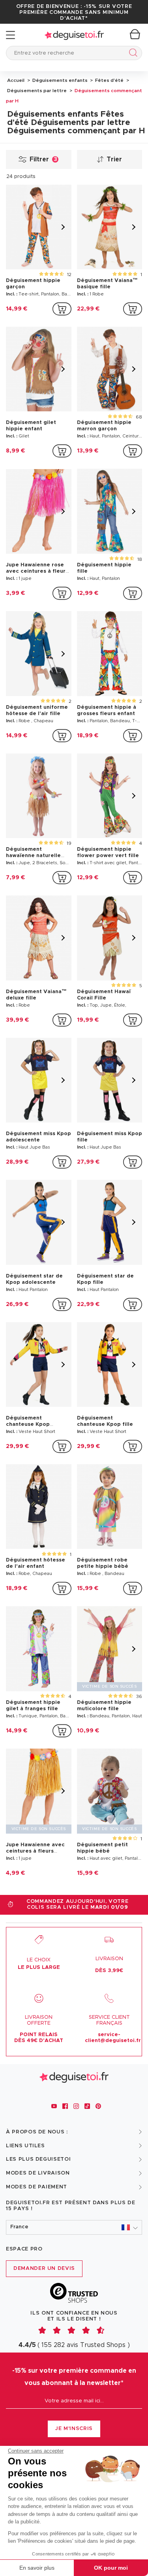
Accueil (16, 80)
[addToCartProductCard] (62, 309)
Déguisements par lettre (37, 91)
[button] (74, 2227)
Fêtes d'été (109, 80)
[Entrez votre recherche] (132, 54)
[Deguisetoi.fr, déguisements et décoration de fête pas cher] (74, 35)
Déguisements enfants (59, 80)
